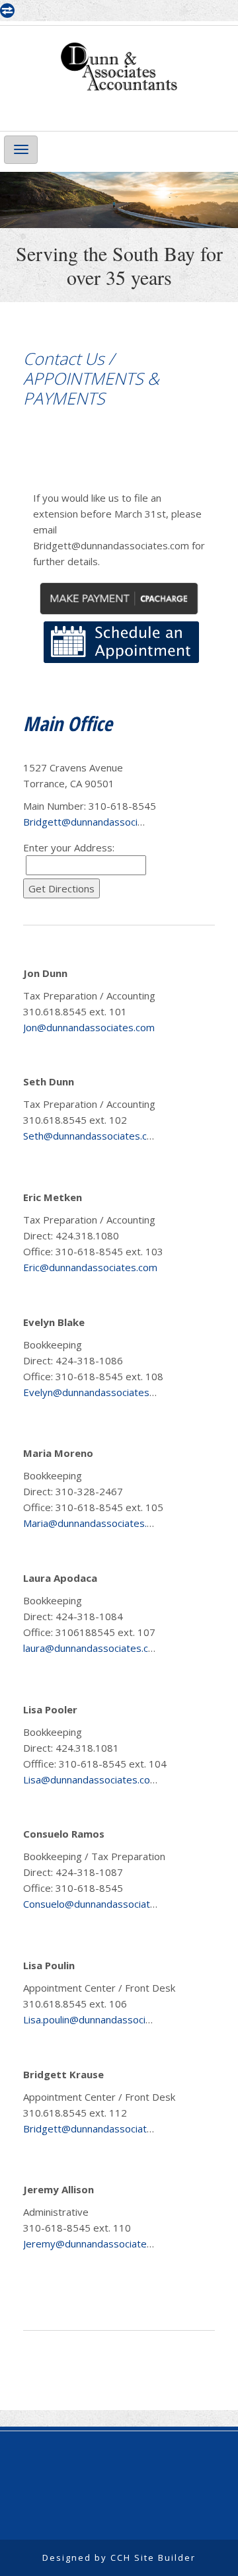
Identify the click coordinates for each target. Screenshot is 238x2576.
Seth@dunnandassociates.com (92, 1136)
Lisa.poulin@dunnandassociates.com (105, 2019)
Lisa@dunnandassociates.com (91, 1779)
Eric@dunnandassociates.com (90, 1267)
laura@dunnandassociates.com (93, 1648)
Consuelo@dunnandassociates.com (103, 1904)
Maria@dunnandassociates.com (95, 1523)
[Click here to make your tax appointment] (121, 641)
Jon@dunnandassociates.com (89, 1027)
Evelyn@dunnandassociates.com (97, 1392)
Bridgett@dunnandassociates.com (101, 822)
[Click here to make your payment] (119, 597)
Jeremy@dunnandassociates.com (98, 2244)
